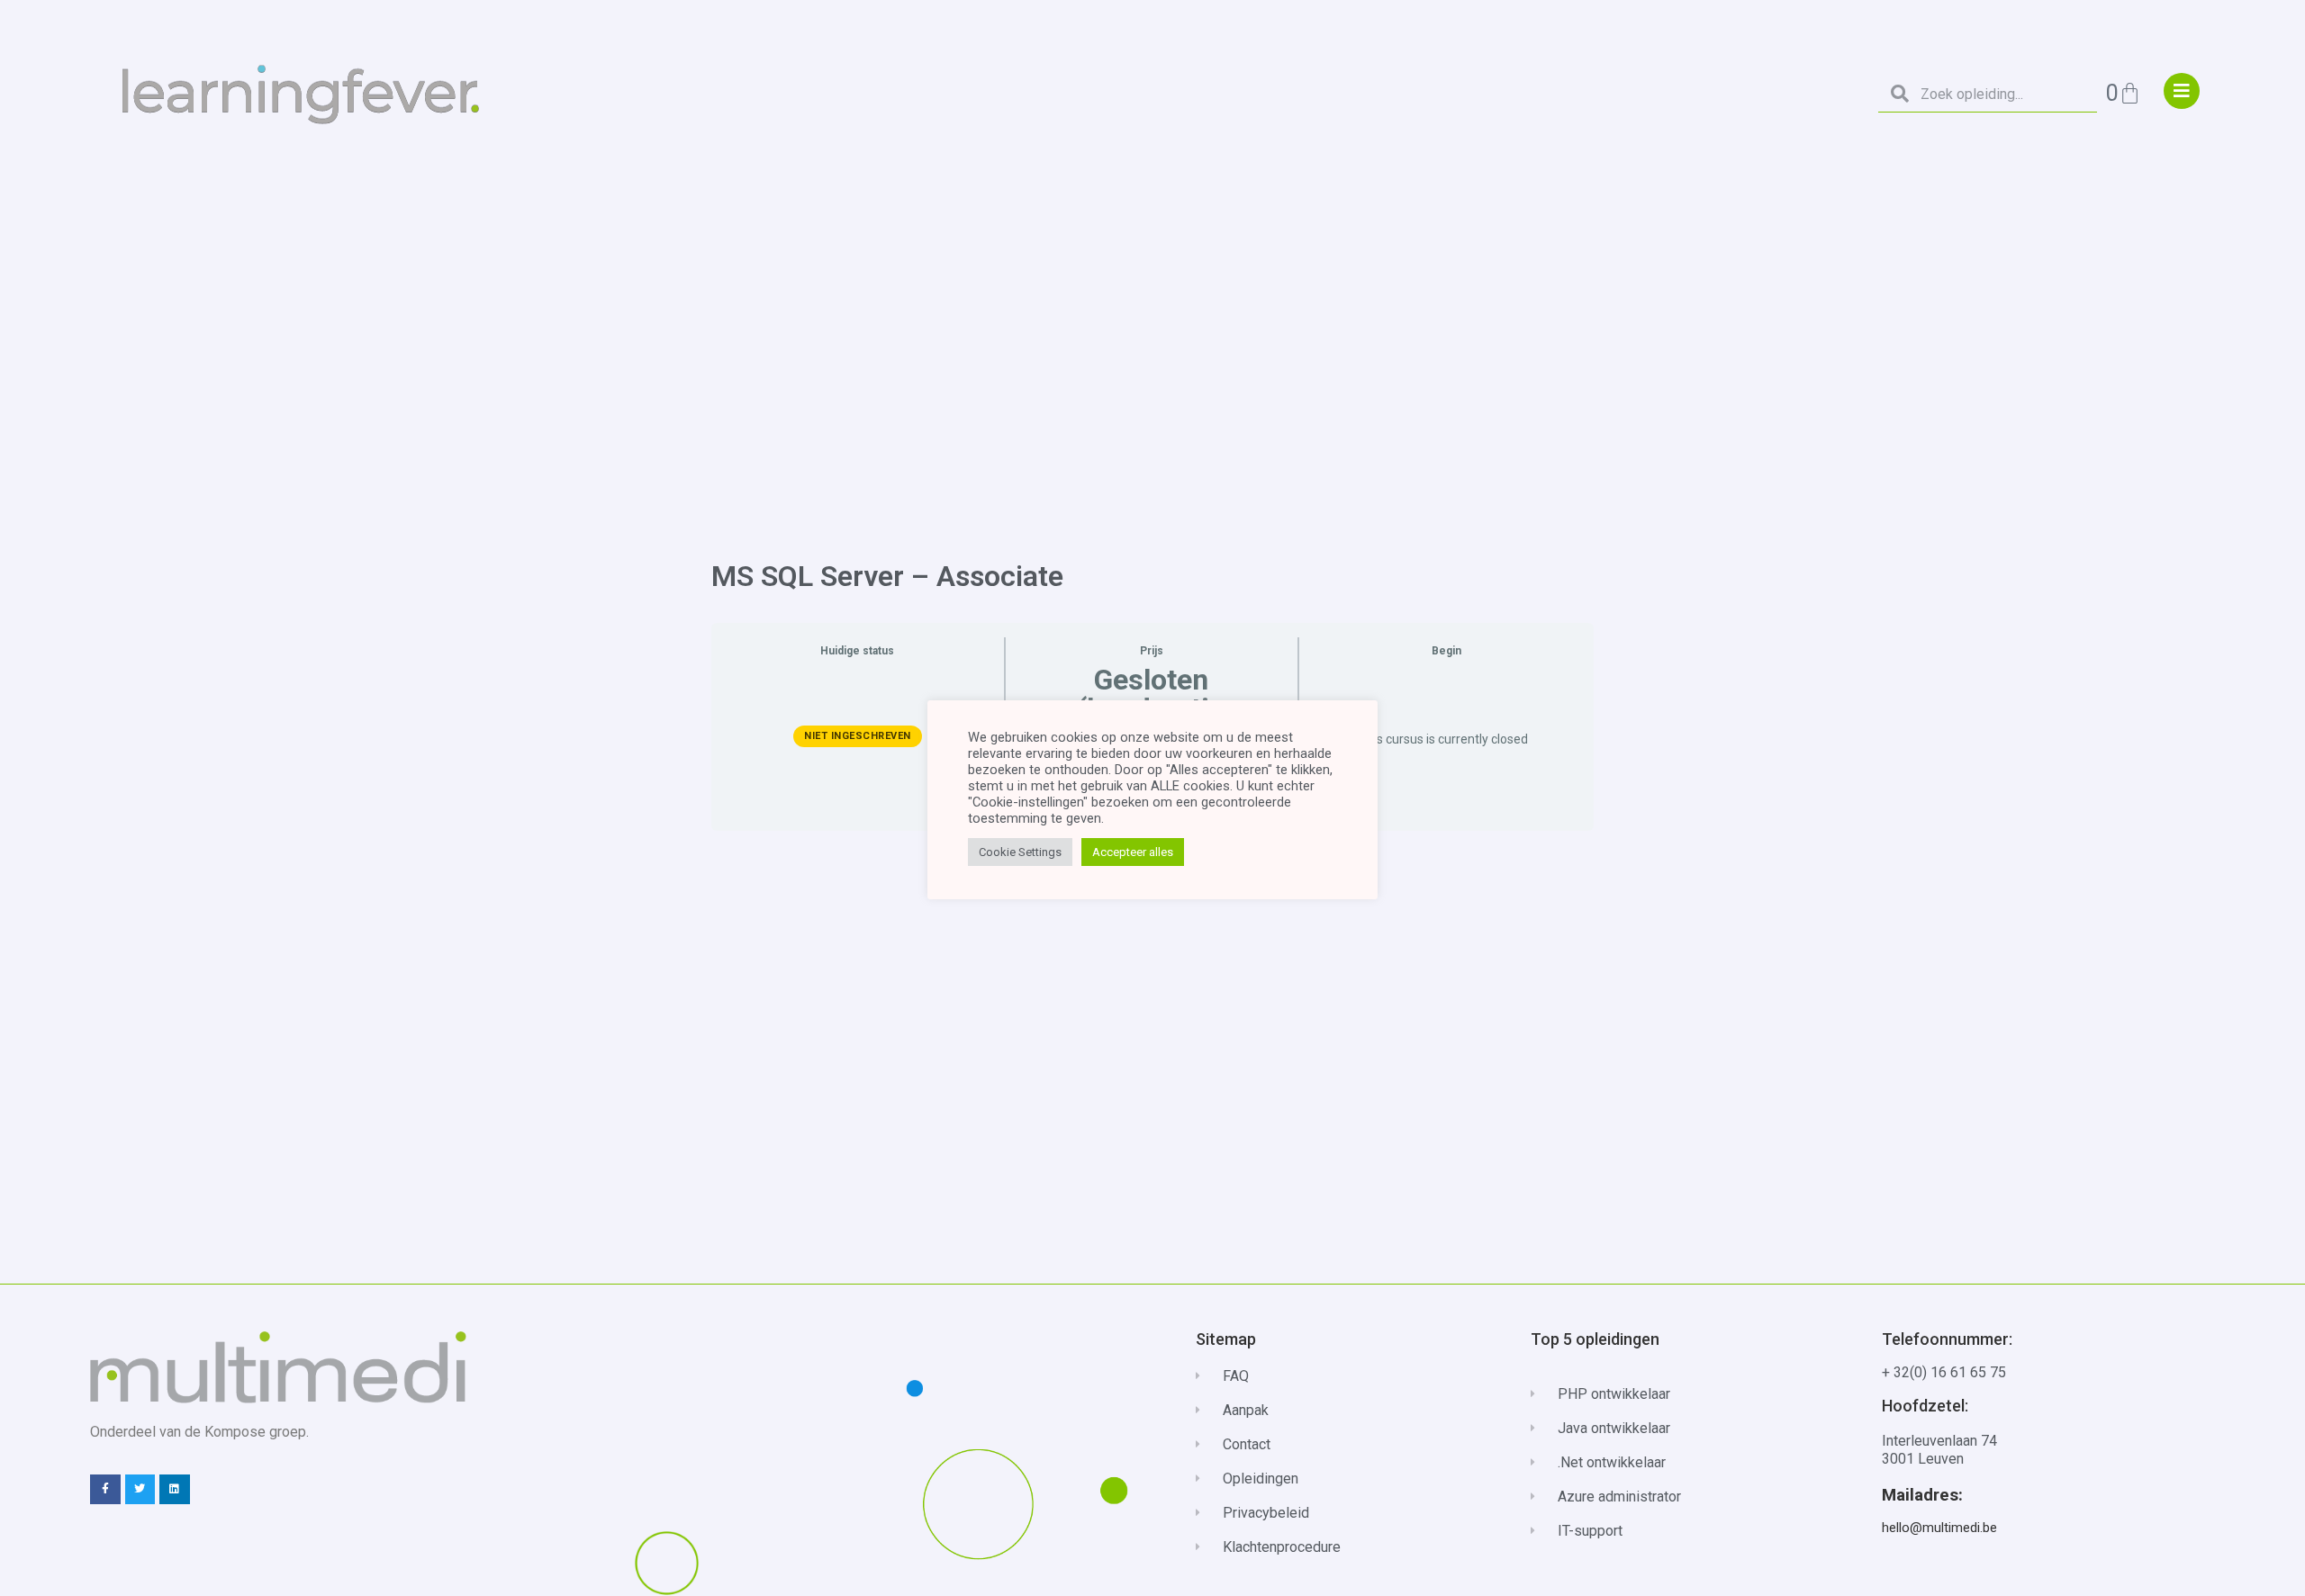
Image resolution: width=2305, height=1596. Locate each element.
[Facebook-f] (105, 1490)
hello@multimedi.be (1939, 1528)
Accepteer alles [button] (1133, 852)
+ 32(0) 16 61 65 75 (1944, 1372)
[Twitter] (140, 1490)
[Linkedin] (175, 1490)
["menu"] (2182, 91)
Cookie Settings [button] (1020, 852)
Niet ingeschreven (858, 736)
